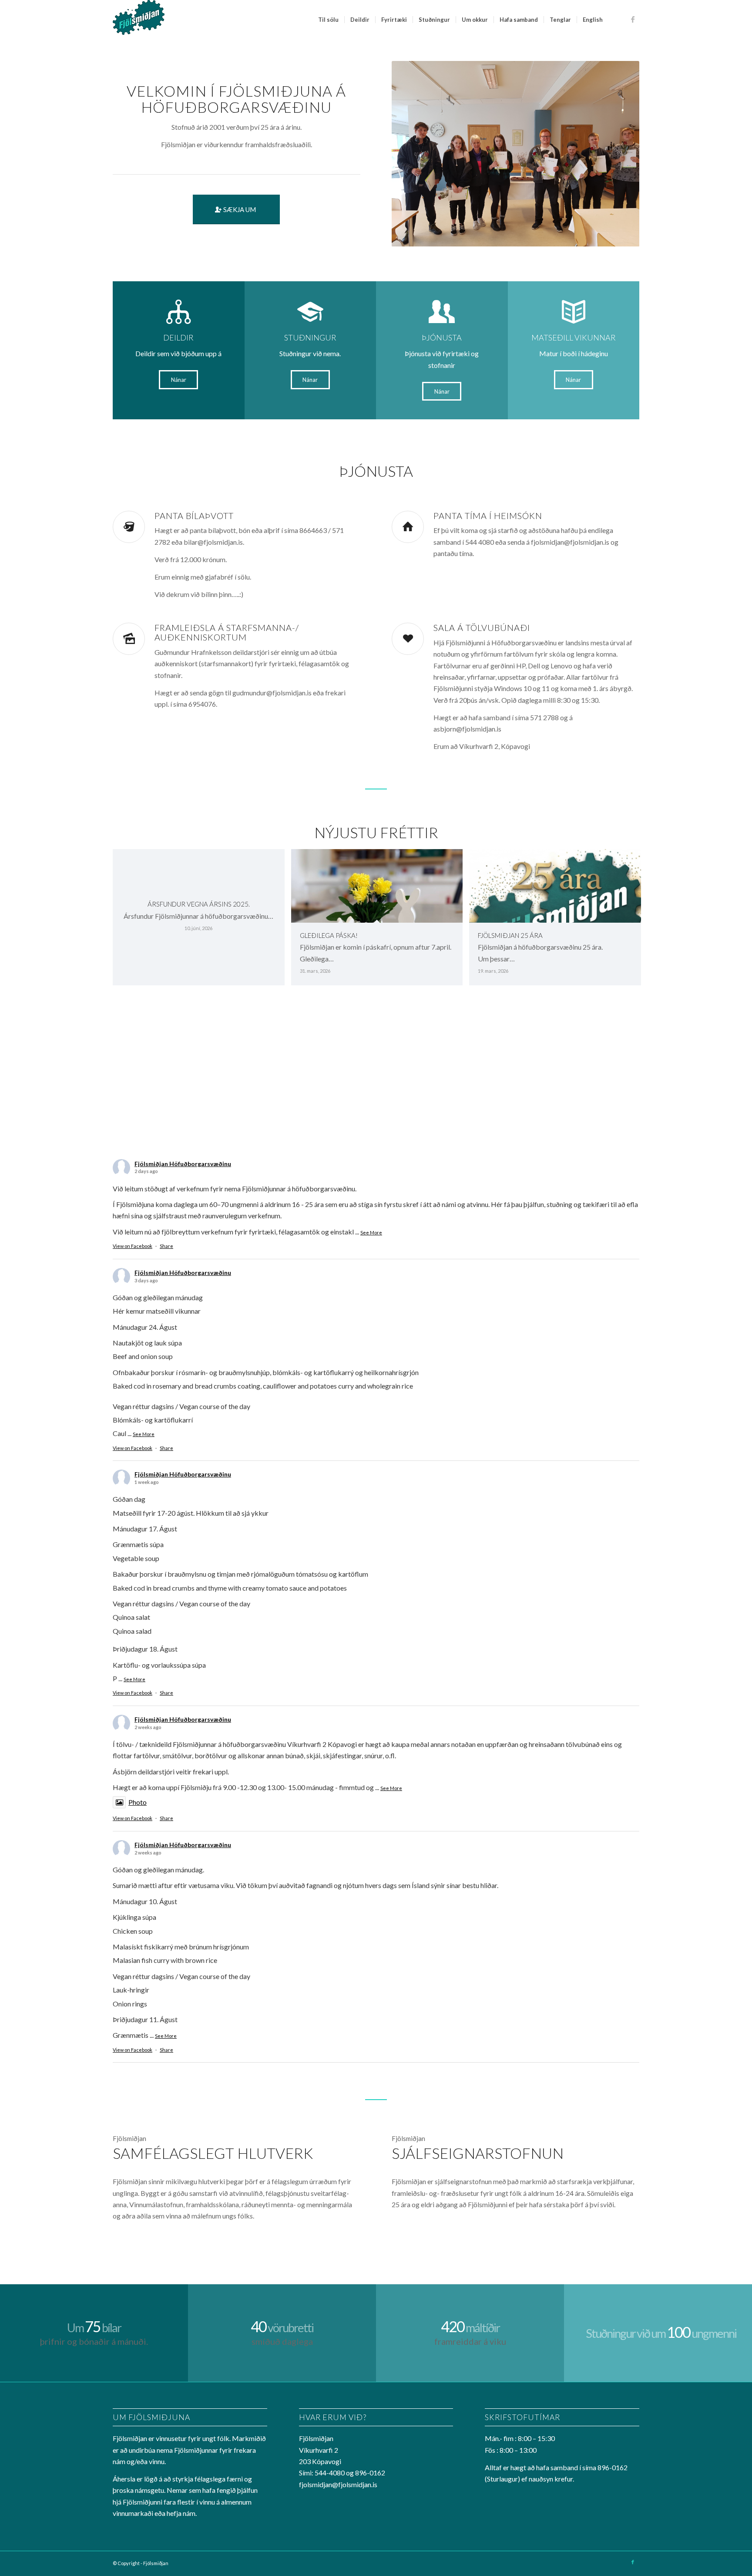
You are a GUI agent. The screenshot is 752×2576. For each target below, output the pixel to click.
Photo (138, 1802)
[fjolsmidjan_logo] (139, 20)
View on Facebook (133, 1246)
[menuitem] (328, 20)
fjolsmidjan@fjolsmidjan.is (338, 2484)
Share (166, 1246)
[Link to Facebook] (633, 19)
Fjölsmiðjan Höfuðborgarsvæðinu (183, 1164)
